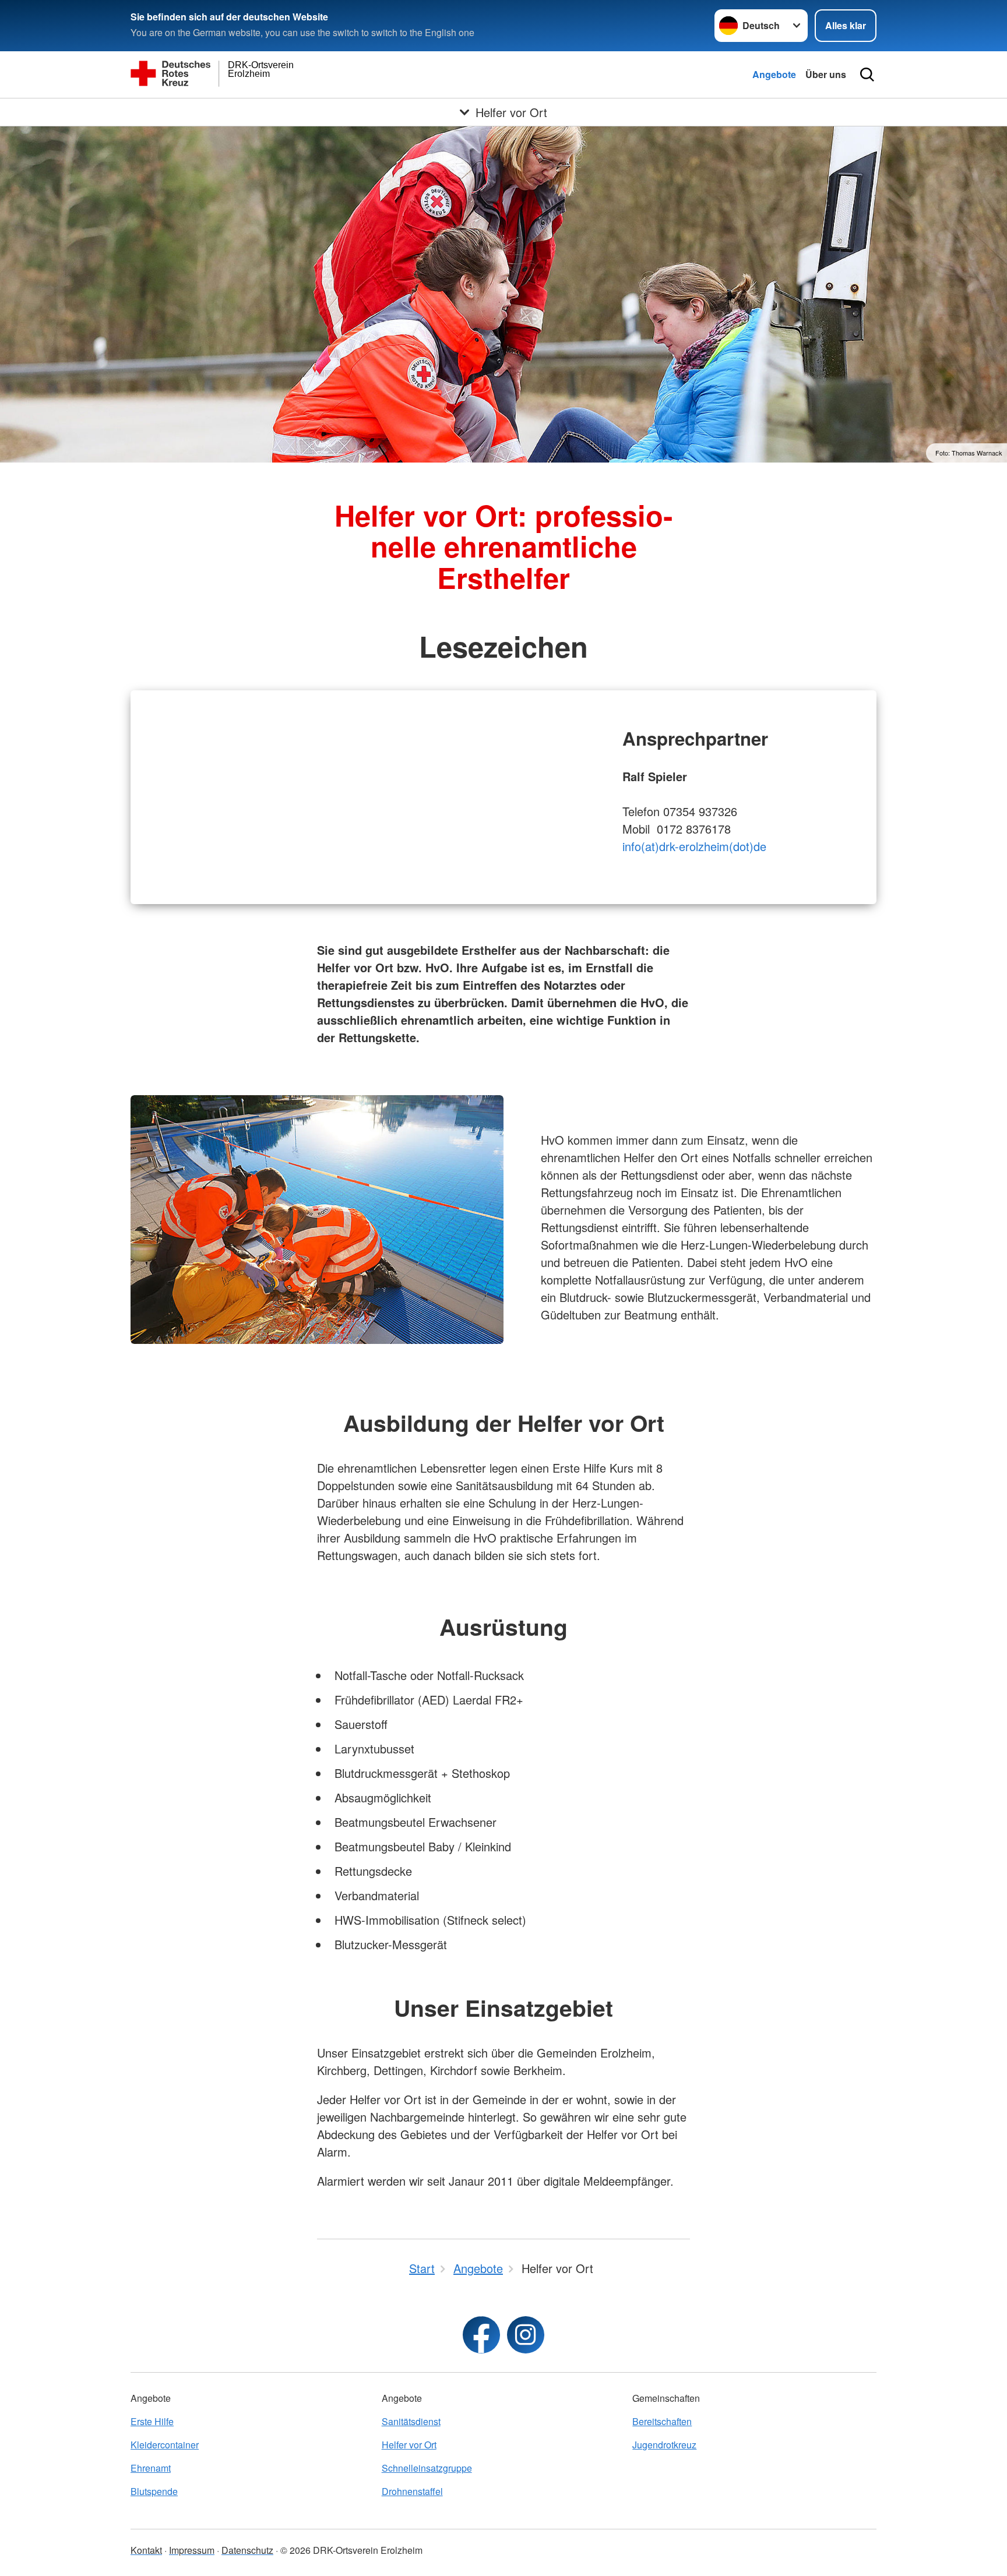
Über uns (826, 74)
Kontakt (146, 2550)
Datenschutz (247, 2550)
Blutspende (154, 2491)
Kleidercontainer (165, 2445)
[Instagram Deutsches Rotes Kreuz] (526, 2335)
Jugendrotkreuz (664, 2445)
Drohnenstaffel (412, 2491)
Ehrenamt (151, 2468)
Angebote (774, 74)
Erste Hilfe (152, 2421)
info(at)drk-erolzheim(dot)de (694, 846)
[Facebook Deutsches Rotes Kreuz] (481, 2335)
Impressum (192, 2550)
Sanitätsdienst (411, 2421)
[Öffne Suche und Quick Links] (867, 75)
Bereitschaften (662, 2421)
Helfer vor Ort (409, 2445)
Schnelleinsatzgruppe (427, 2468)
